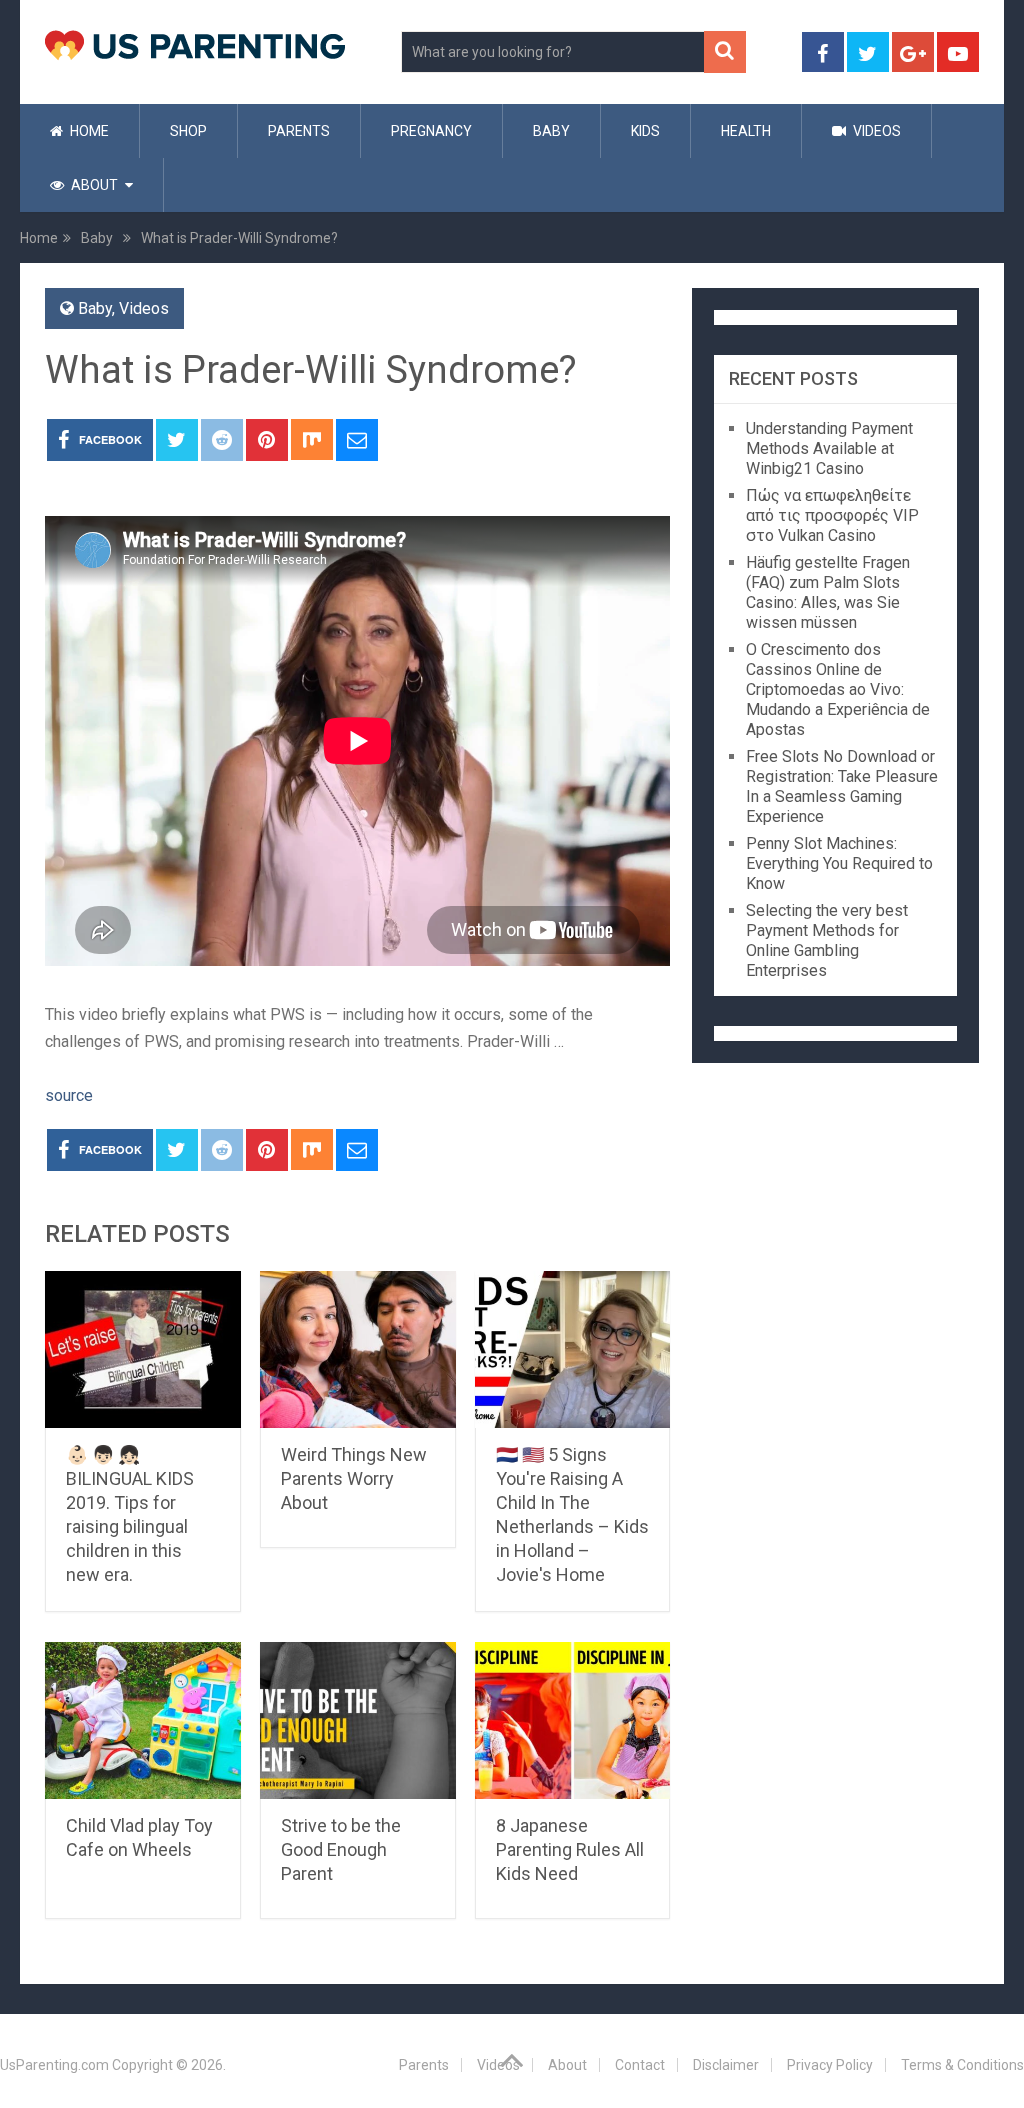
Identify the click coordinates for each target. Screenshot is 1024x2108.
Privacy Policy (830, 2065)
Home (88, 131)
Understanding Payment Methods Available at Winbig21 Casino (829, 448)
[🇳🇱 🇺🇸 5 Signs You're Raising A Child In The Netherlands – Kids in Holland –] (573, 1349)
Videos (875, 131)
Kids (645, 131)
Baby (551, 131)
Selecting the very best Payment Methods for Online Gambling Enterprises (827, 940)
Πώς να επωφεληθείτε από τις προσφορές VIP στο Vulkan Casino (832, 515)
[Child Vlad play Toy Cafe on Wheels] (143, 1720)
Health (746, 131)
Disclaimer (726, 2065)
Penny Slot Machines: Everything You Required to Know (839, 863)
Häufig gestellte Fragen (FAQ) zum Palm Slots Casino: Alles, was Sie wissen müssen (828, 592)
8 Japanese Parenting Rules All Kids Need (570, 1849)
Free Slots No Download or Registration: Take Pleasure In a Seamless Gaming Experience (842, 786)
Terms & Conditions (962, 2065)
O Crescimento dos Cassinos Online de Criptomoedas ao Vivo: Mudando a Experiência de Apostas (838, 689)
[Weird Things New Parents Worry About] (358, 1349)
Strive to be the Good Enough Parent (341, 1849)
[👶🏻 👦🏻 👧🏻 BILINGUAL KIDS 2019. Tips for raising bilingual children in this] (143, 1349)
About (93, 185)
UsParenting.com (54, 2065)
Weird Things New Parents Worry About (354, 1478)
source (69, 1095)
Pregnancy (431, 131)
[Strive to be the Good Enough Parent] (358, 1720)
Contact (640, 2065)
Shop (188, 131)
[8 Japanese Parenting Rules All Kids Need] (573, 1720)
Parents (299, 131)
